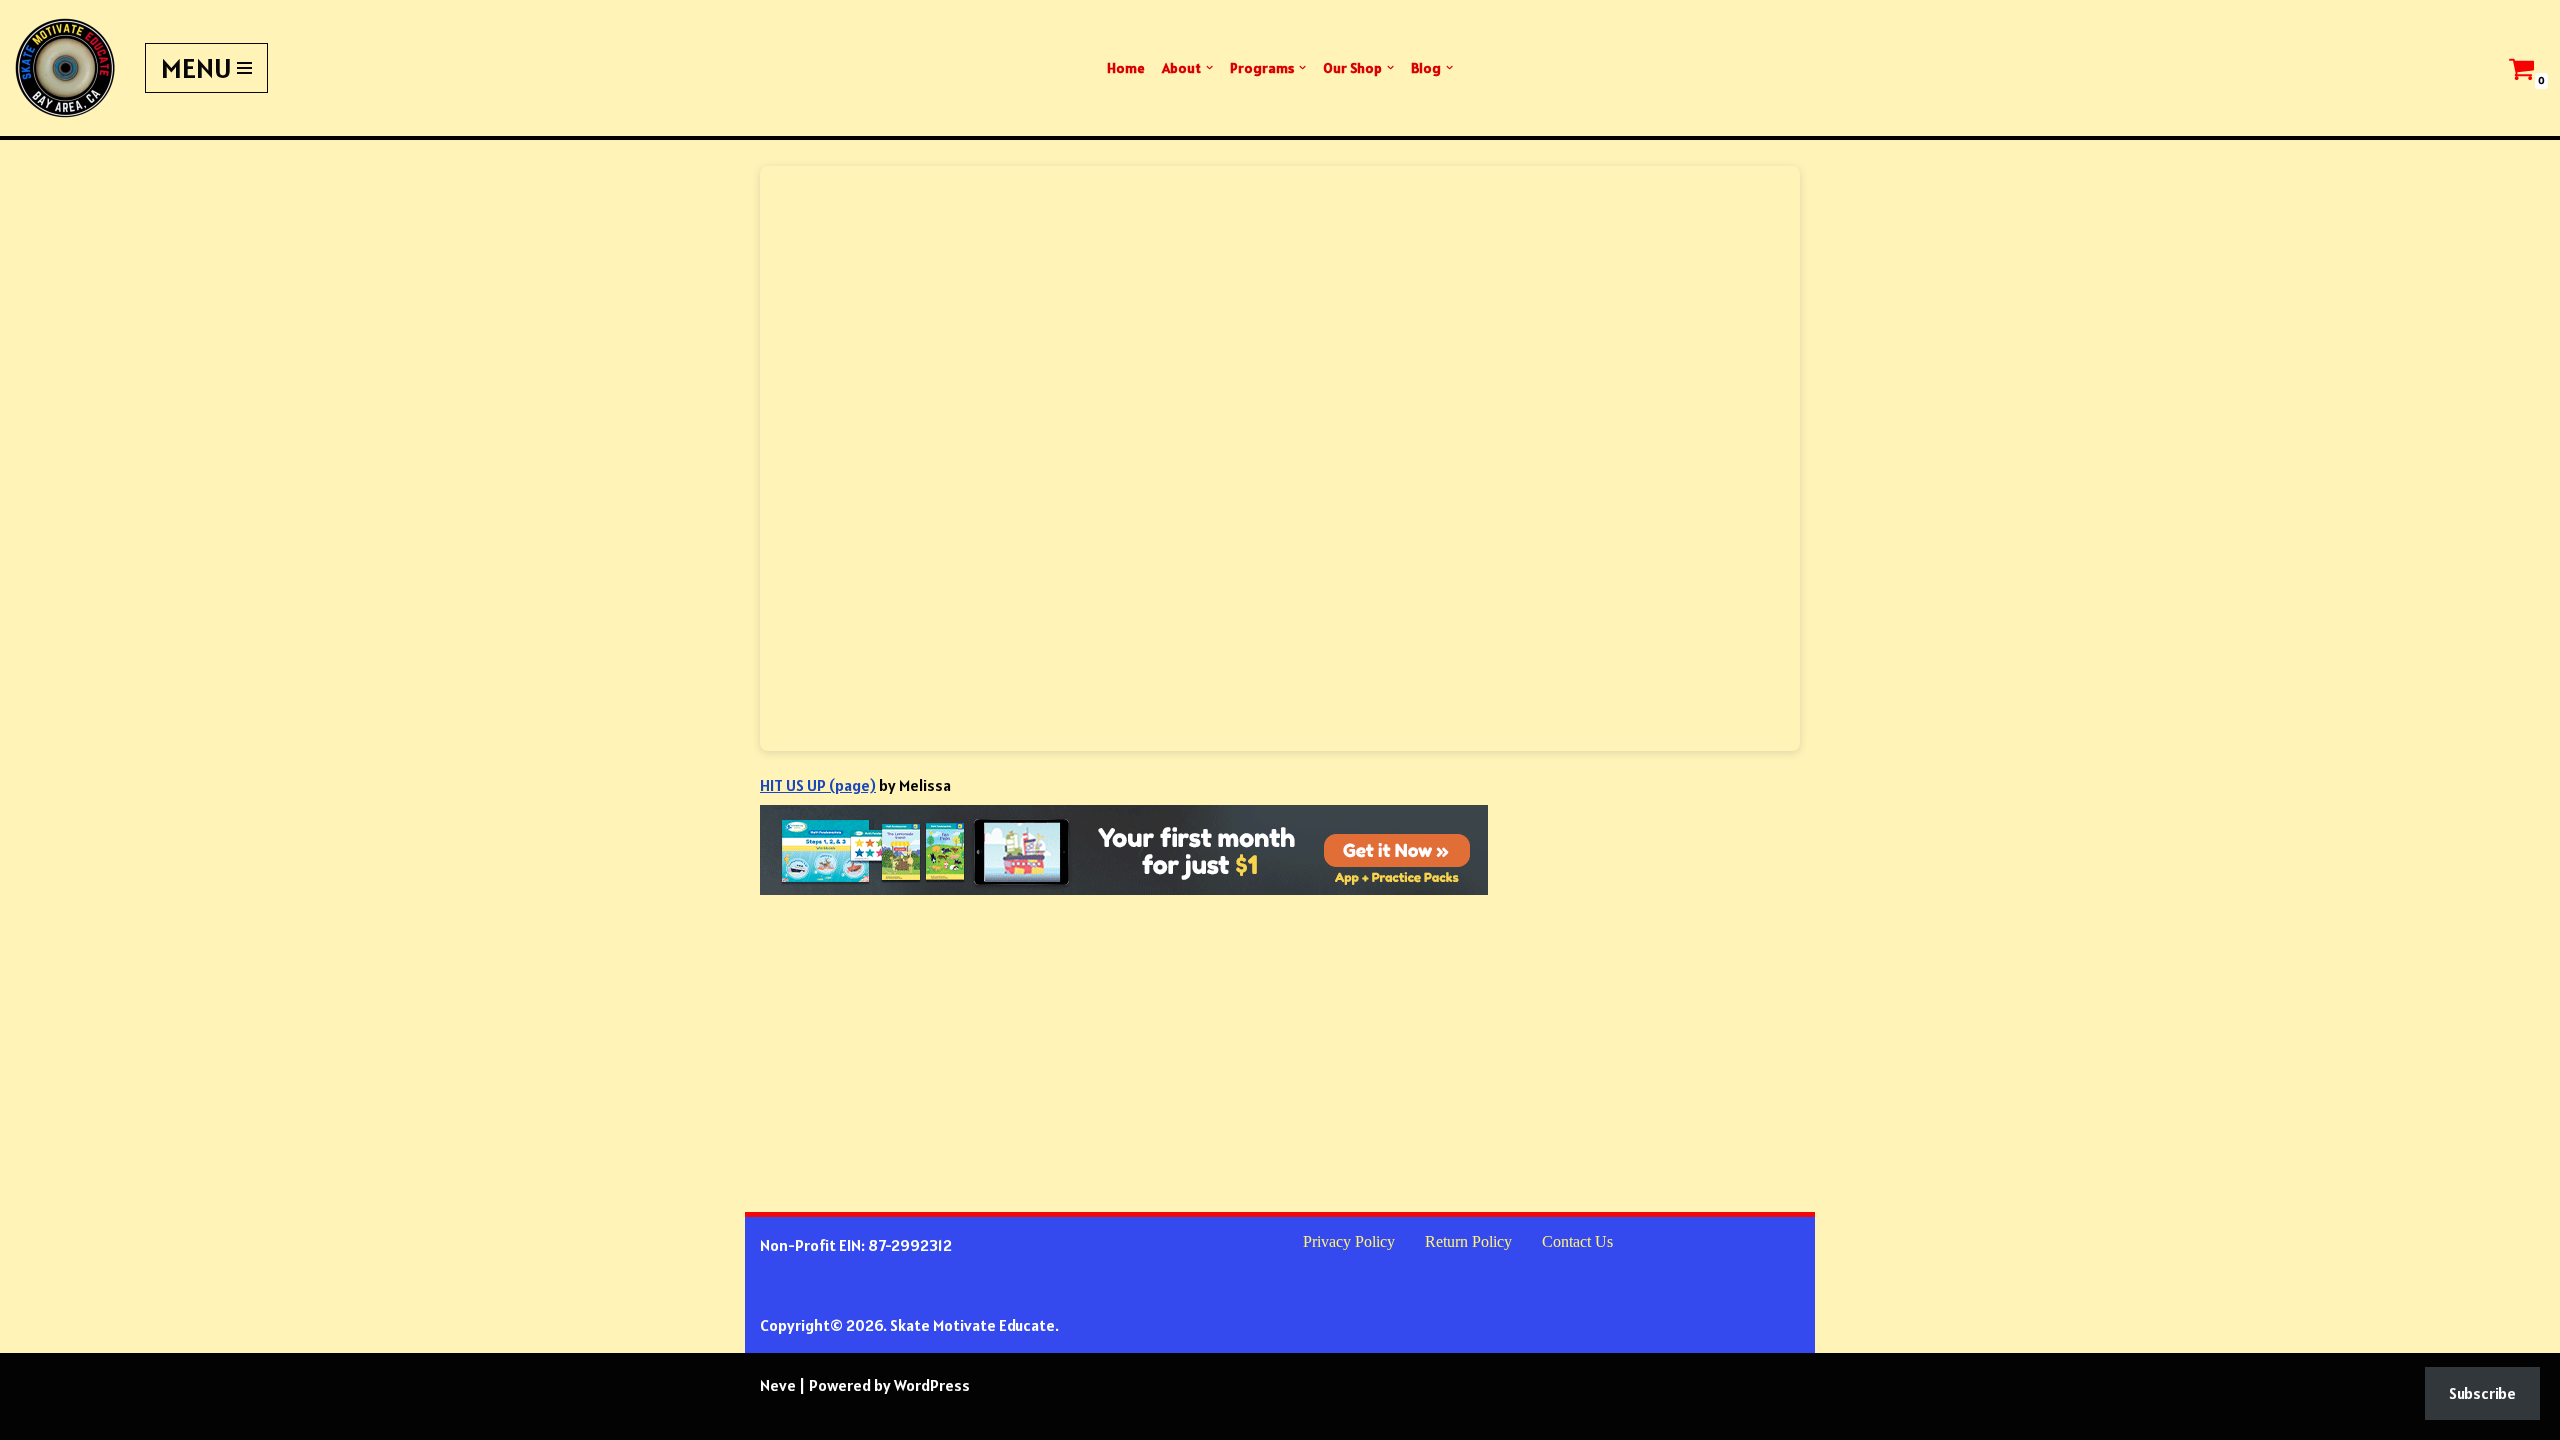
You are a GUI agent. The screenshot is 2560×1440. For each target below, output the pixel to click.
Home (1126, 68)
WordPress (932, 1385)
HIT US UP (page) (818, 785)
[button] (1209, 67)
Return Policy (1468, 1241)
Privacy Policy (1349, 1241)
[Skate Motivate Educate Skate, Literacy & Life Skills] (65, 68)
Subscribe (2482, 1393)
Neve (778, 1385)
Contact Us (1577, 1241)
